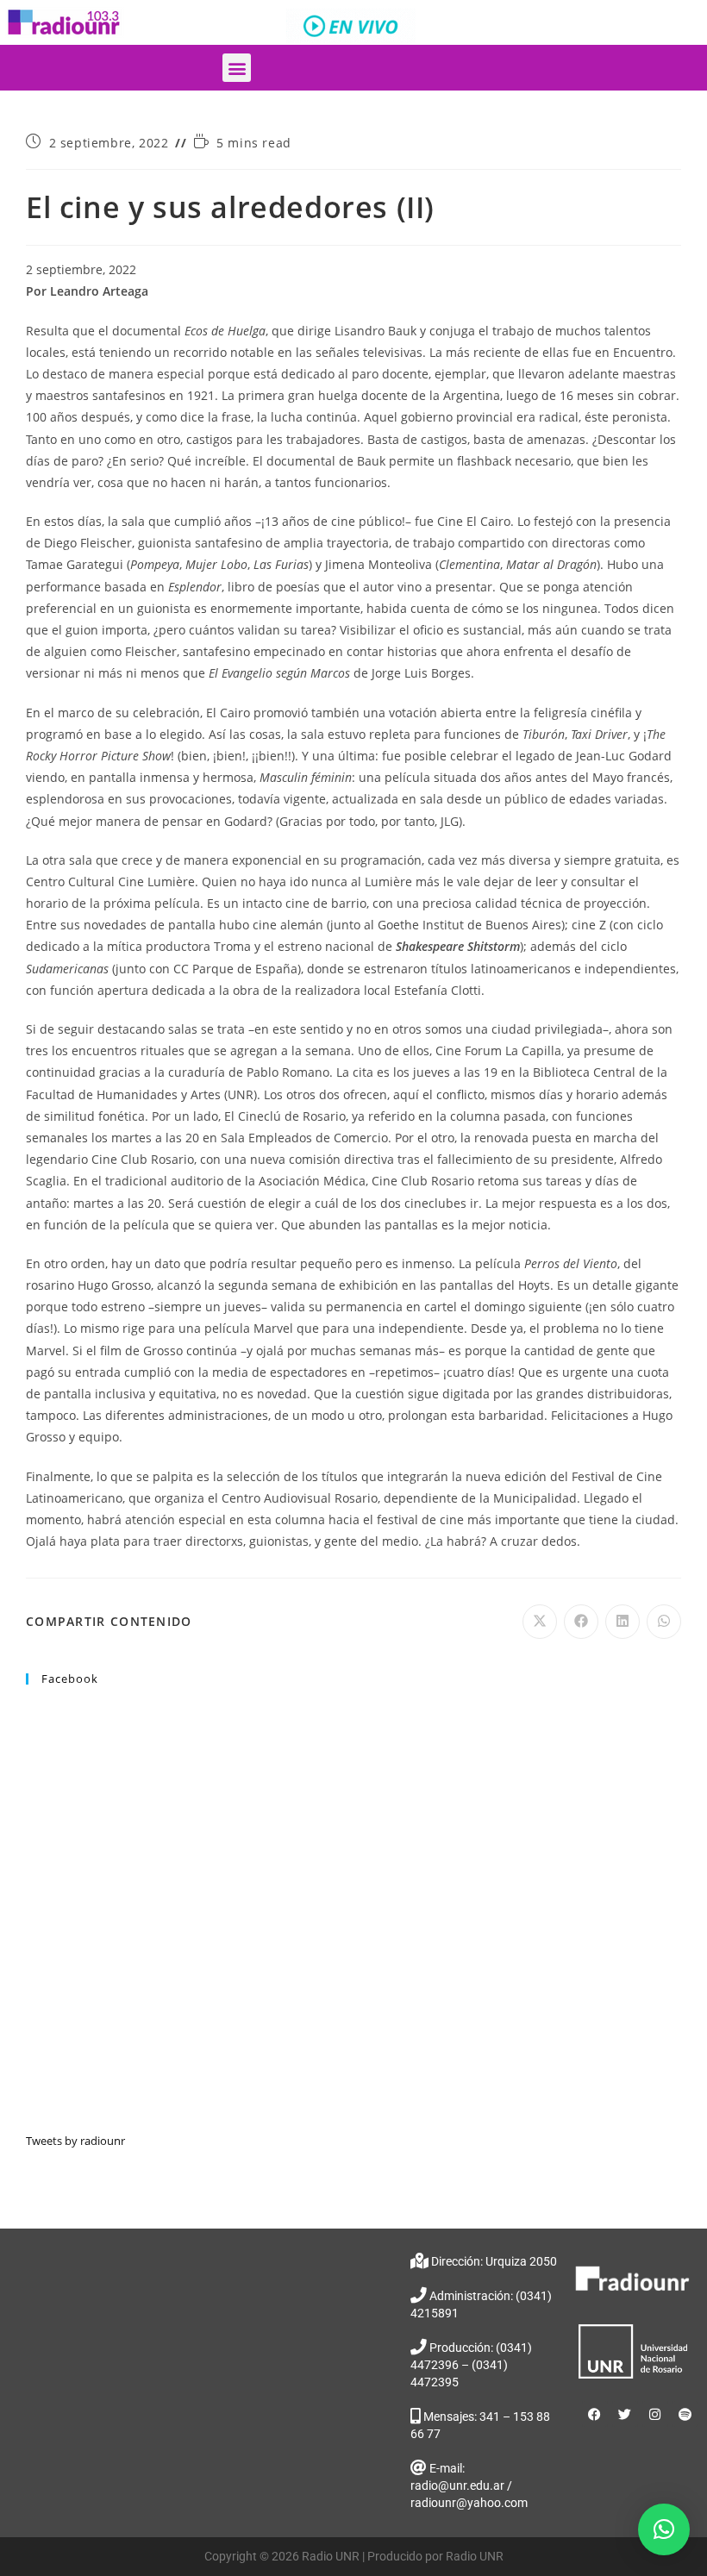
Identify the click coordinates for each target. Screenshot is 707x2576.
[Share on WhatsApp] (664, 1622)
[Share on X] (540, 1622)
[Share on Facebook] (581, 1622)
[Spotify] (685, 2414)
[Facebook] (595, 2414)
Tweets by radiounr (75, 2141)
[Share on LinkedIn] (623, 1622)
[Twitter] (625, 2414)
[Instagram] (655, 2414)
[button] (237, 68)
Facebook (70, 1679)
